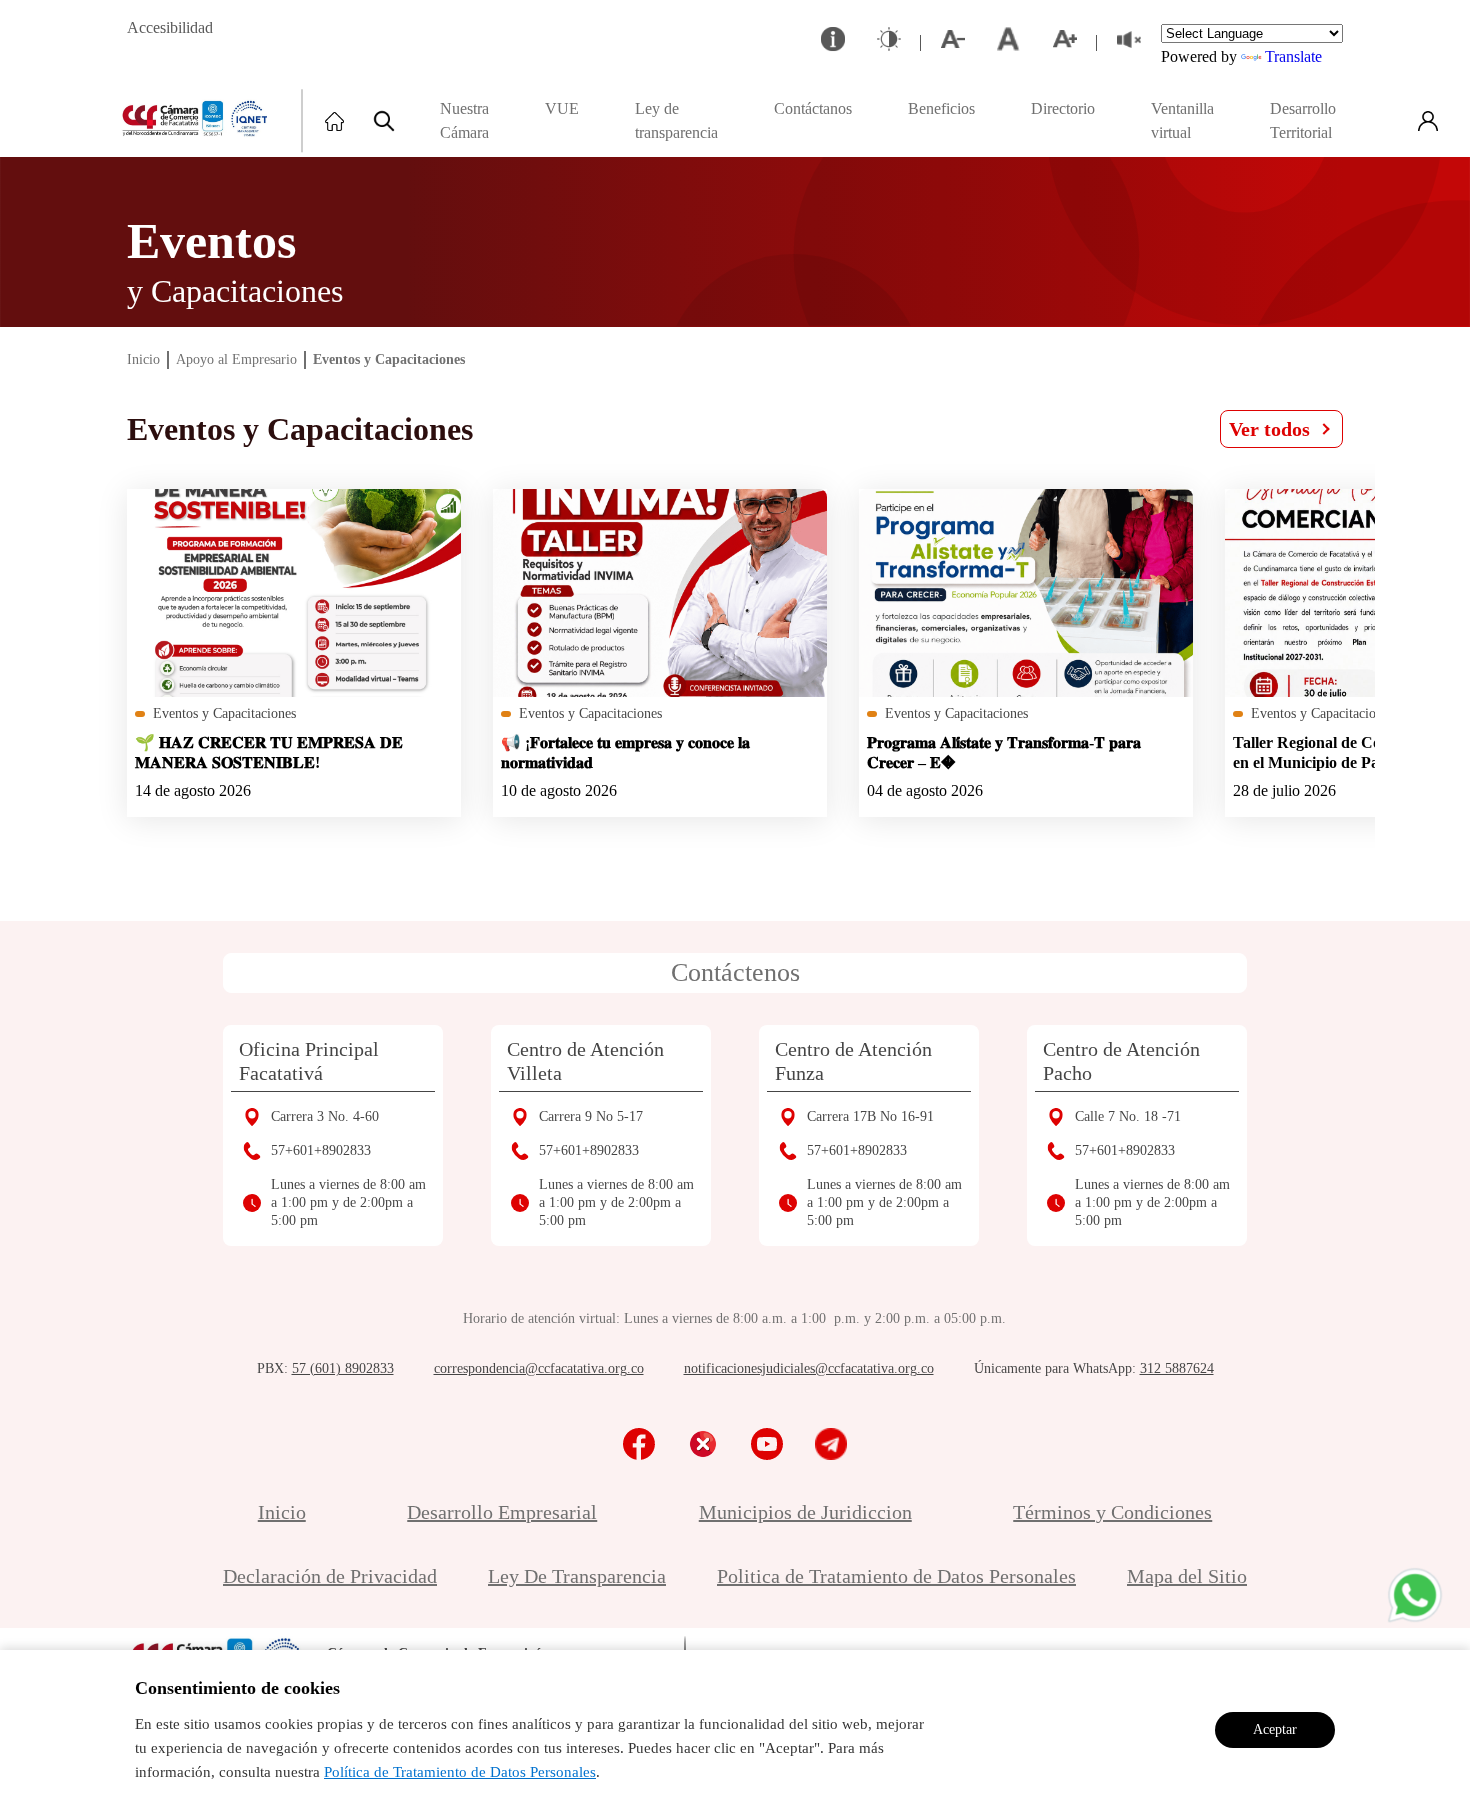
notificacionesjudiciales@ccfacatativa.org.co (809, 1368)
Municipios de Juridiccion (805, 1512)
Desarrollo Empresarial (502, 1512)
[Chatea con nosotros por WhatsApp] (1415, 1595)
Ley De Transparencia (577, 1576)
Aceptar (1275, 1729)
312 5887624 (1177, 1368)
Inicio (143, 359)
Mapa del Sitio (1187, 1576)
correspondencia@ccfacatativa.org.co (539, 1368)
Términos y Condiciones (1112, 1512)
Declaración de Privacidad (330, 1576)
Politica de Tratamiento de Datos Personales (896, 1576)
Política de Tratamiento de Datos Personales (460, 1772)
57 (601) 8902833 (343, 1368)
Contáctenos (735, 972)
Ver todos (1269, 429)
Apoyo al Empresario (236, 359)
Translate (1293, 56)
